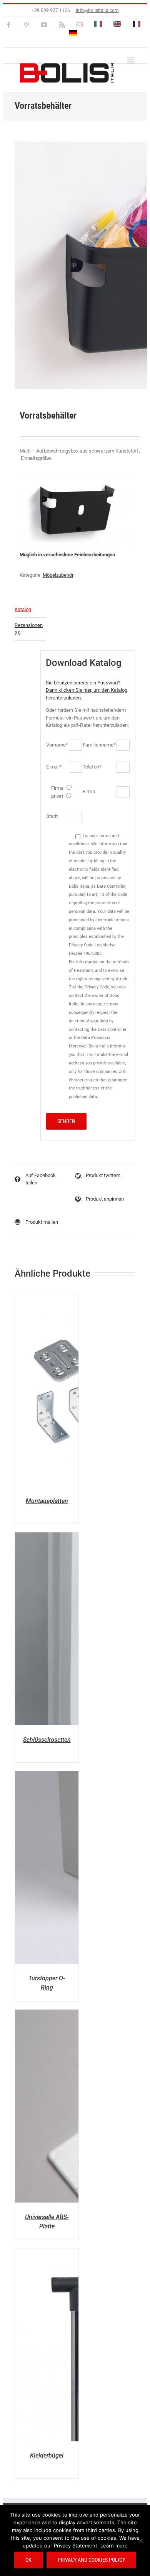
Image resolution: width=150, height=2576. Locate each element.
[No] (140, 2541)
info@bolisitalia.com (97, 10)
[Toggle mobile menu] (131, 60)
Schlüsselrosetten (47, 1740)
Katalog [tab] (23, 609)
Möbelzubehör (58, 575)
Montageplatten (47, 1501)
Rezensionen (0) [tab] (29, 629)
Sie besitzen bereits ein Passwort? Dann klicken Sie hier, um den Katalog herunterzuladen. (87, 690)
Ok (28, 2560)
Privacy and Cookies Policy (91, 2560)
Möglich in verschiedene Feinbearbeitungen (68, 555)
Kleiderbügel (47, 2455)
